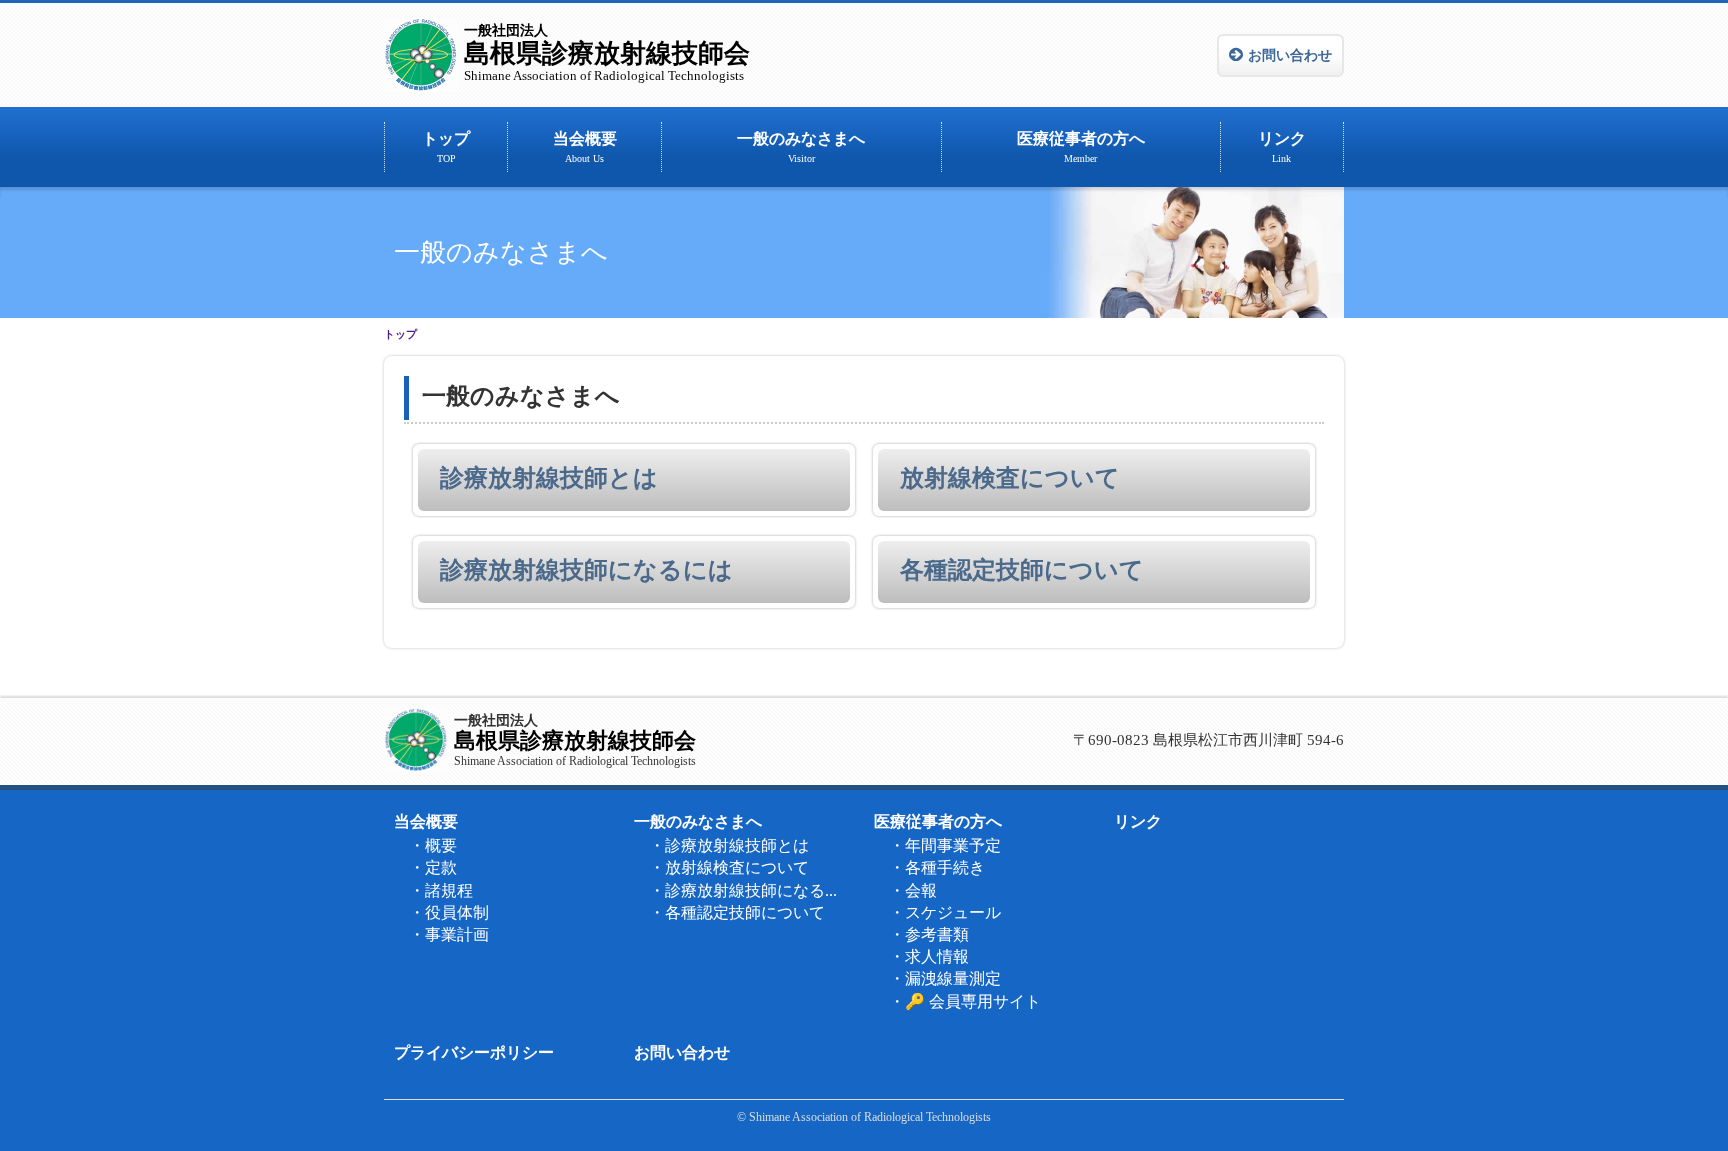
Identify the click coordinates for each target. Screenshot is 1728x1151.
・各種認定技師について (737, 912)
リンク (1282, 147)
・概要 (433, 845)
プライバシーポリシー (474, 1052)
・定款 (433, 867)
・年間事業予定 (945, 845)
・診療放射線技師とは (729, 845)
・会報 (913, 890)
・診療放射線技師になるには (749, 890)
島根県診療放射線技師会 (607, 53)
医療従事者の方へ (1081, 147)
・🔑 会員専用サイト (965, 1001)
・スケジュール (945, 912)
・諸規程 (441, 890)
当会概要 (585, 147)
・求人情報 (929, 956)
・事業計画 (449, 934)
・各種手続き (937, 867)
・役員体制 (449, 912)
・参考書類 (929, 934)
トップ (446, 147)
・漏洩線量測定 (945, 978)
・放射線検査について (729, 867)
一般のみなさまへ (801, 147)
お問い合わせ (1290, 55)
